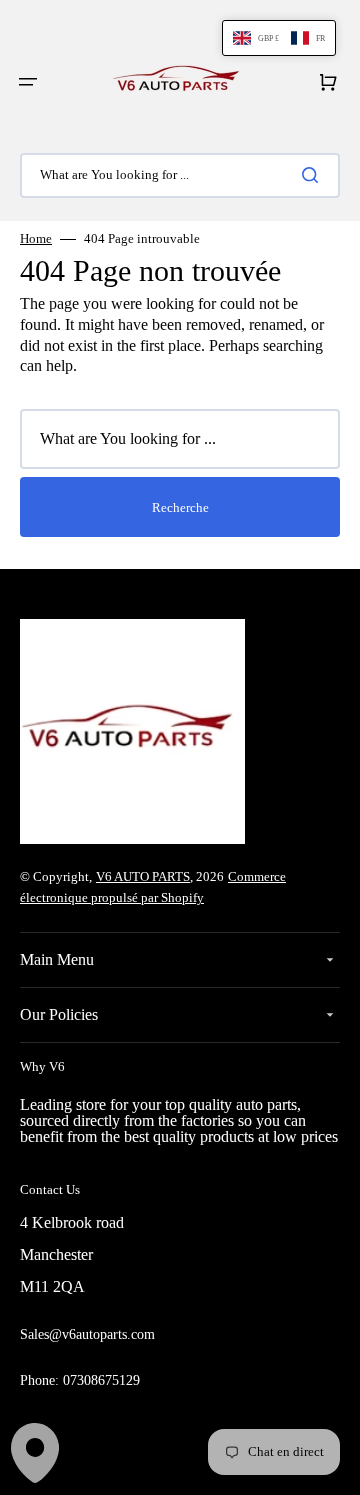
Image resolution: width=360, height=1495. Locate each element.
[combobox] (180, 175)
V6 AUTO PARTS (143, 876)
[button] (28, 82)
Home (36, 238)
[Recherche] (314, 175)
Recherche (180, 507)
